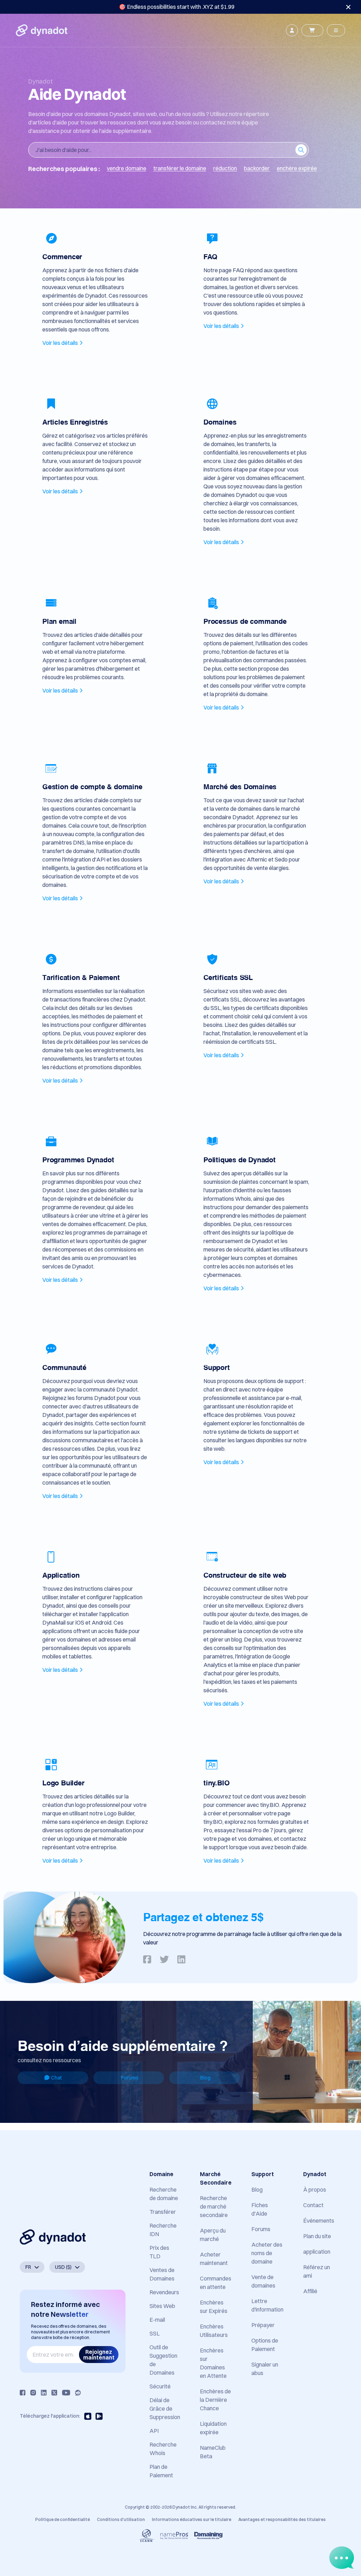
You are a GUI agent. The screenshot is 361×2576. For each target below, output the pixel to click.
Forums (130, 2078)
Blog (205, 2078)
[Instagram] (33, 2393)
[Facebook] (23, 2393)
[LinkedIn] (44, 2393)
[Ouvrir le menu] (336, 30)
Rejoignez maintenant (99, 2355)
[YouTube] (66, 2393)
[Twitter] (54, 2393)
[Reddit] (78, 2393)
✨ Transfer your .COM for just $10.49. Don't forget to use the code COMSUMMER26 (177, 7)
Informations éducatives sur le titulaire (192, 2519)
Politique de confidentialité (63, 2519)
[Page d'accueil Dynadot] (42, 30)
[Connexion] (292, 30)
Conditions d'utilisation (121, 2519)
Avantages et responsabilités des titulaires (282, 2519)
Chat (56, 2078)
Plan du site (317, 2236)
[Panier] (312, 30)
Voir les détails (60, 343)
